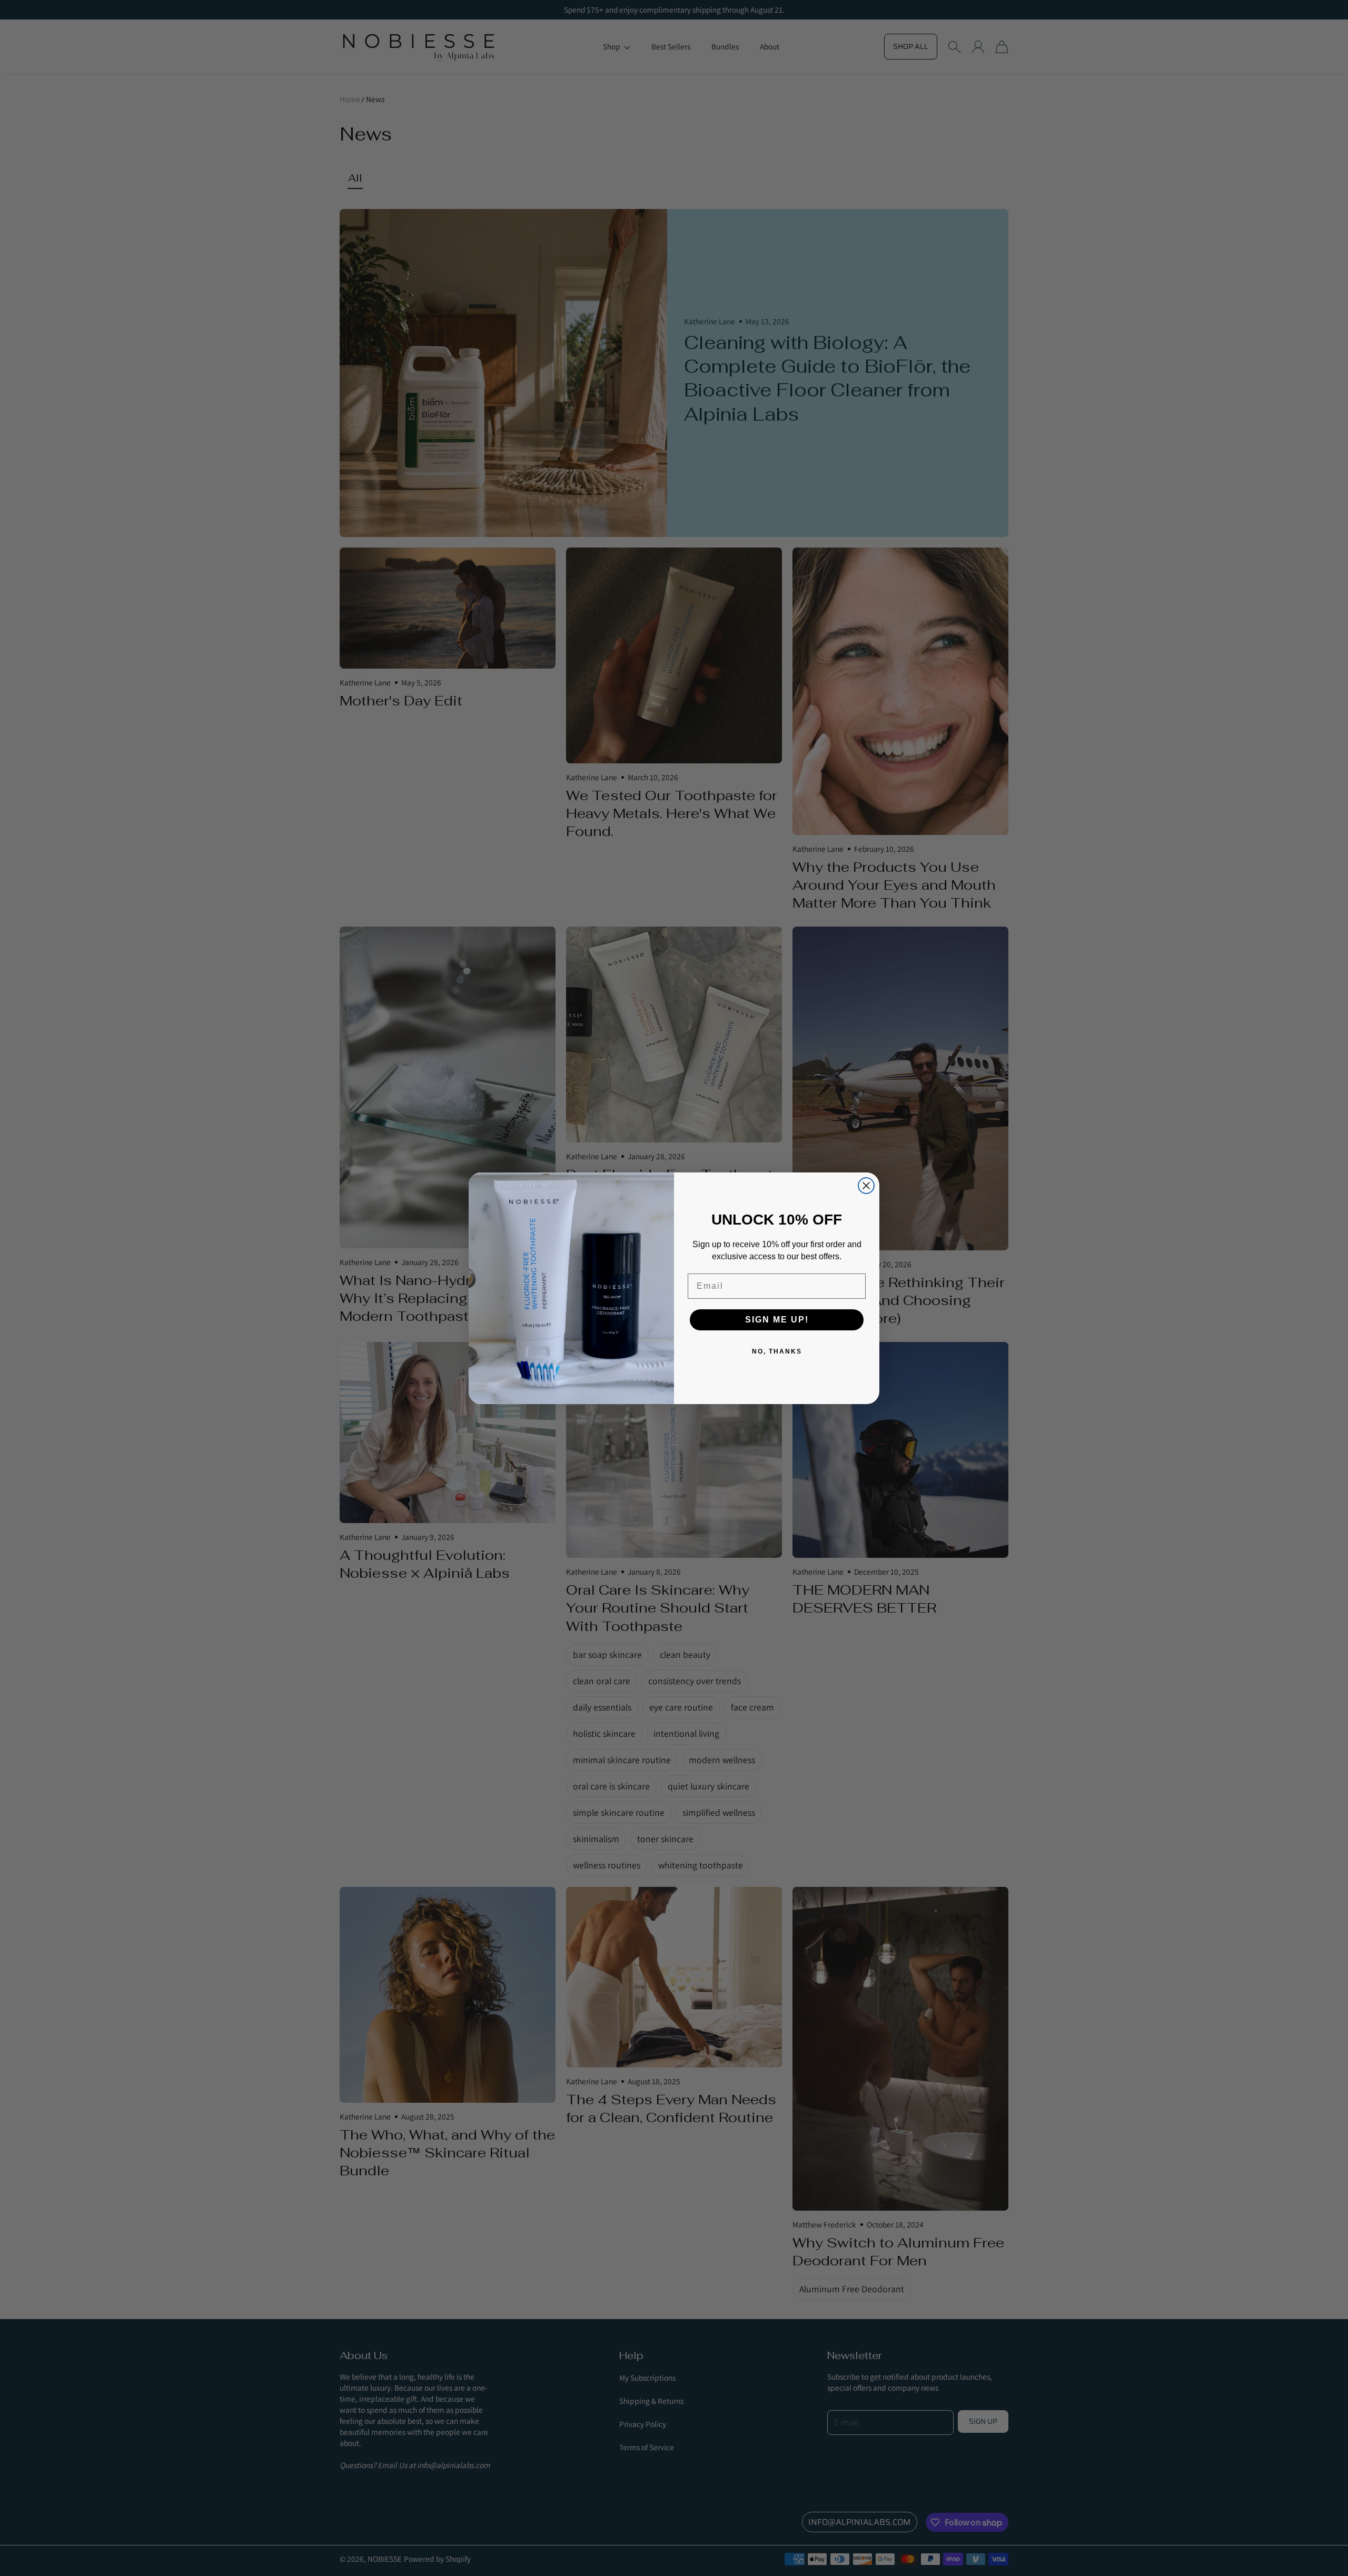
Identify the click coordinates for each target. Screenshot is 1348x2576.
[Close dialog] (866, 1186)
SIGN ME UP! (777, 1320)
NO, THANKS (777, 1351)
